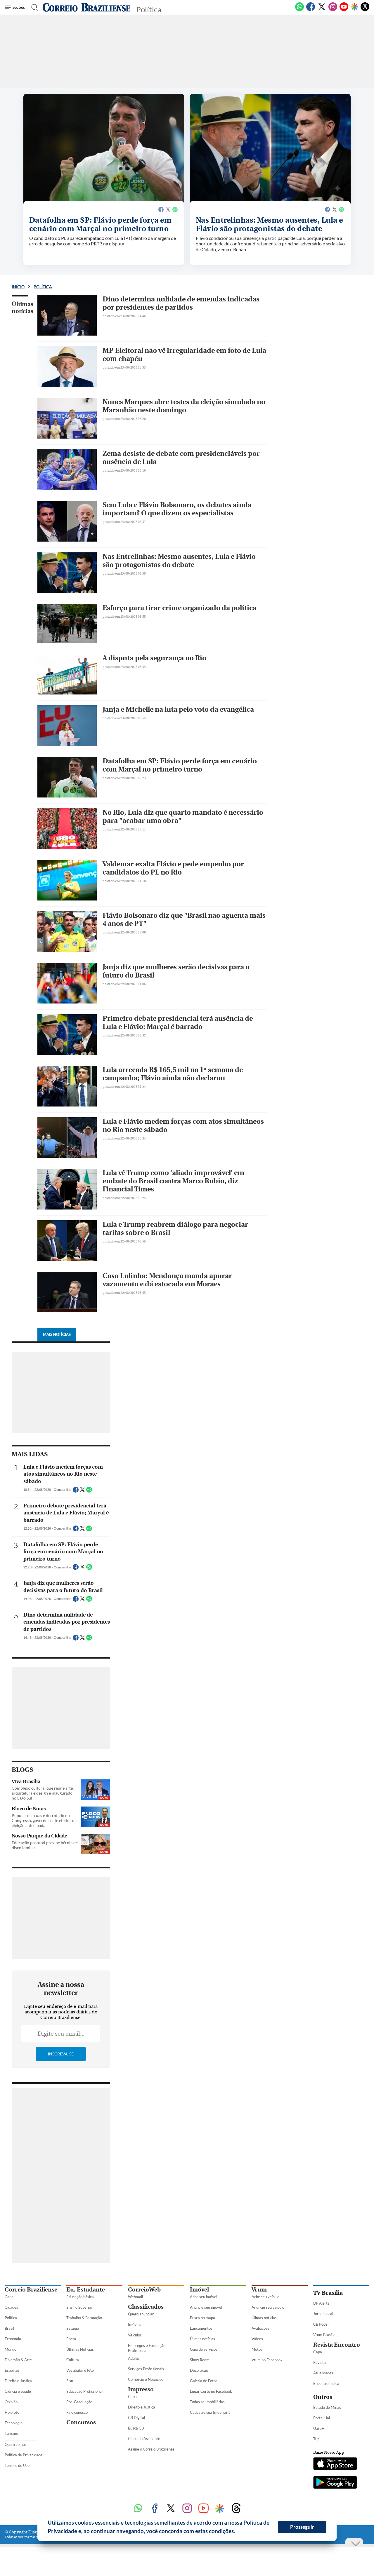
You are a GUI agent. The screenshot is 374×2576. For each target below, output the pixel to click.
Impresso (141, 2389)
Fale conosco (77, 2412)
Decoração (199, 2370)
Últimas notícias (22, 308)
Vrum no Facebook (267, 2360)
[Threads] (365, 10)
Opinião (11, 2402)
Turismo (11, 2433)
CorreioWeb (144, 2290)
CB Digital (136, 2418)
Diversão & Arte (18, 2360)
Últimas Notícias (80, 2349)
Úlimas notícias (202, 2339)
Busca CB (136, 2428)
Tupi (317, 2439)
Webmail (135, 2297)
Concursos (81, 2422)
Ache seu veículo (265, 2297)
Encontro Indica (326, 2383)
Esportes (12, 2370)
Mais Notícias (57, 1334)
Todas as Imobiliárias (207, 2402)
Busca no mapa (202, 2318)
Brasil (9, 2328)
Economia (13, 2339)
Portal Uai (322, 2418)
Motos (257, 2349)
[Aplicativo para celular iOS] (335, 2464)
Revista (320, 2362)
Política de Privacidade (24, 2455)
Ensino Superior (79, 2307)
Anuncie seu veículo (268, 2307)
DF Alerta (321, 2303)
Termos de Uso (17, 2465)
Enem (71, 2339)
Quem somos (16, 2444)
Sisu (70, 2381)
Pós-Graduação (79, 2402)
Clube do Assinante (144, 2439)
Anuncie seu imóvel (206, 2307)
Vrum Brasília (324, 2335)
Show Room (200, 2360)
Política (43, 287)
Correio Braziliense (31, 2290)
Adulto (134, 2358)
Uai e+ (319, 2428)
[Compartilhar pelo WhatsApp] (89, 1491)
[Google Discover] (354, 7)
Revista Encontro (337, 2345)
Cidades (11, 2307)
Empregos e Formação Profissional (147, 2348)
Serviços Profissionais (146, 2369)
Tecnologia (14, 2423)
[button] (237, 2532)
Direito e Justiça (18, 2381)
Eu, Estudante (85, 2290)
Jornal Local (323, 2314)
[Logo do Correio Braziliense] (86, 7)
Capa (9, 2297)
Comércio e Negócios (146, 2379)
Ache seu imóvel (204, 2297)
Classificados (146, 2307)
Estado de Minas (327, 2407)
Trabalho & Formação (84, 2318)
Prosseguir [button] (302, 2527)
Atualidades (323, 2373)
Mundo (11, 2349)
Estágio (73, 2328)
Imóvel (199, 2290)
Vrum (259, 2290)
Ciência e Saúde (18, 2391)
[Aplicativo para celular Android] (335, 2483)
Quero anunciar (141, 2314)
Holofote (12, 2412)
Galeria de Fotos (204, 2381)
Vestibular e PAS (80, 2370)
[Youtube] (344, 10)
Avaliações (260, 2328)
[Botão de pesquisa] (33, 7)
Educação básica (80, 2297)
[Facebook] (311, 10)
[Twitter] (322, 10)
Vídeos (257, 2339)
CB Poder (321, 2324)
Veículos (135, 2335)
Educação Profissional (84, 2391)
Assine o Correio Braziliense (151, 2449)
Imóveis (135, 2324)
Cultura (73, 2360)
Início (18, 287)
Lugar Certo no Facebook (211, 2391)
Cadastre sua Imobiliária (210, 2412)
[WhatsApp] (299, 10)
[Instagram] (333, 10)
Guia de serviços (204, 2349)
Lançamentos (201, 2328)
